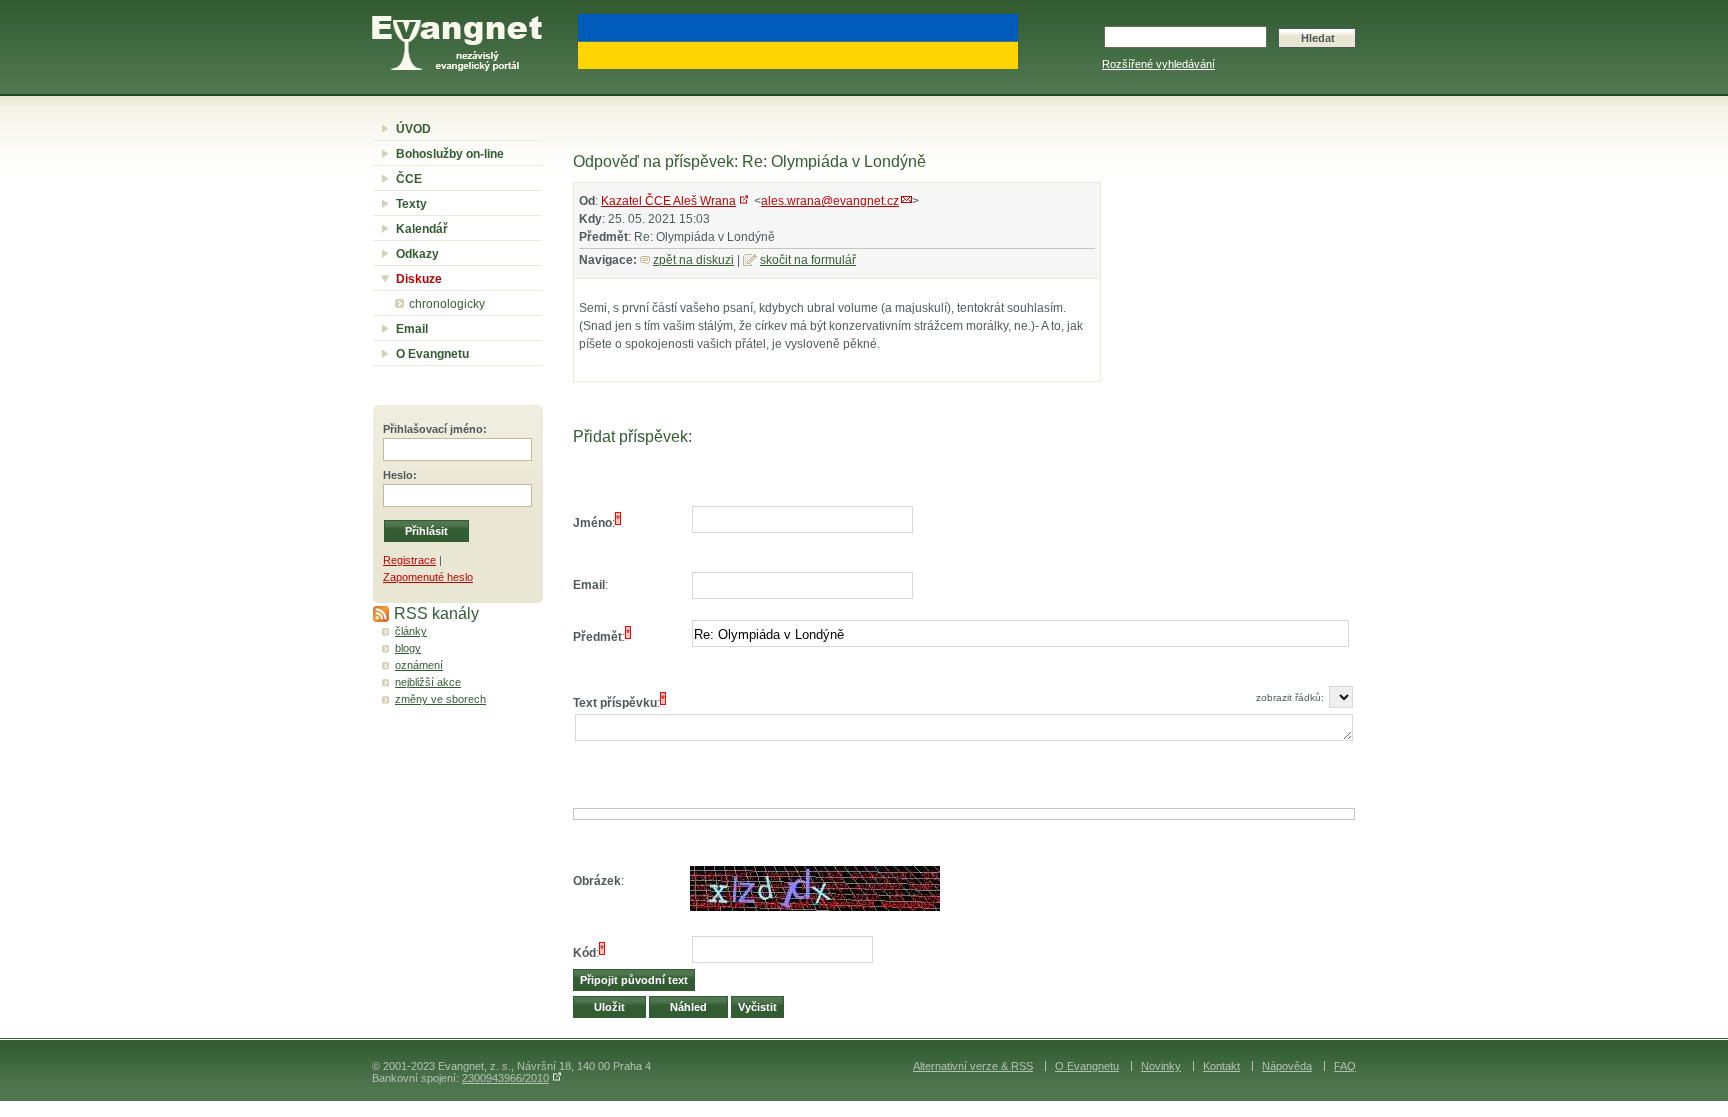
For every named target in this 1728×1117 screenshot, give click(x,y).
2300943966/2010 (505, 1078)
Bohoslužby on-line (450, 154)
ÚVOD (413, 129)
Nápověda (1287, 1066)
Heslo (398, 475)
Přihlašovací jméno (433, 429)
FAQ (1345, 1066)
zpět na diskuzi (693, 260)
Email (412, 329)
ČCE (409, 179)
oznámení (419, 665)
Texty (411, 204)
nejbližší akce (428, 682)
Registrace (409, 560)
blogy (408, 648)
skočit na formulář (808, 260)
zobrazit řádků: (1290, 697)
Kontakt (1221, 1066)
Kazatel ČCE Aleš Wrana (668, 201)
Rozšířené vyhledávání (1158, 64)
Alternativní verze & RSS (973, 1066)
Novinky (1161, 1066)
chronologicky (447, 304)
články (411, 631)
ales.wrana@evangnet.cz (830, 201)
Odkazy (417, 254)
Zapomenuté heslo (428, 577)
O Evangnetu (432, 354)
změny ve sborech (440, 699)
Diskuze (419, 279)
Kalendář (422, 229)
